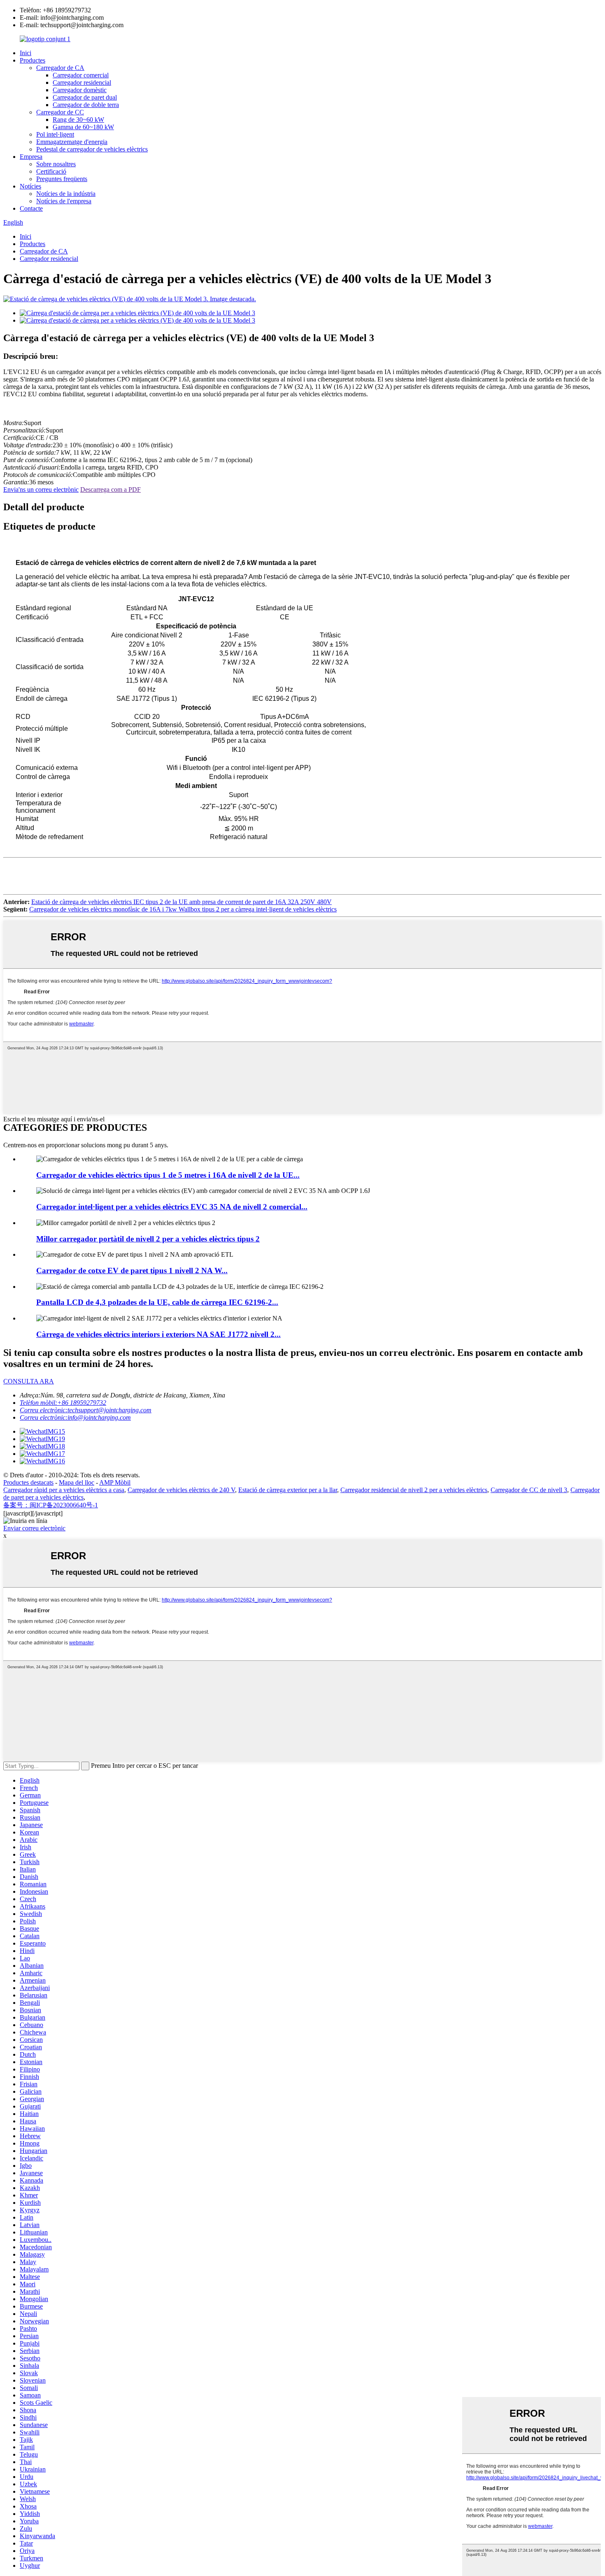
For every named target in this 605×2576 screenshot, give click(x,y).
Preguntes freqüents (62, 179)
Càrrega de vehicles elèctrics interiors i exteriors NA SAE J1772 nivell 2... (158, 1334)
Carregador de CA (60, 68)
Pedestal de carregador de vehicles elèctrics (92, 149)
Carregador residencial (82, 83)
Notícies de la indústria (66, 194)
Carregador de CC (60, 112)
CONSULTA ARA (29, 1381)
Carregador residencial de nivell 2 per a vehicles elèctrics (414, 1490)
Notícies (30, 186)
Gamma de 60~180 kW (83, 127)
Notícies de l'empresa (64, 201)
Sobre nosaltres (56, 164)
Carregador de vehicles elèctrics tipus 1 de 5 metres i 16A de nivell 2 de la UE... (168, 1175)
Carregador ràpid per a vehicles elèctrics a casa (64, 1490)
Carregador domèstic (80, 90)
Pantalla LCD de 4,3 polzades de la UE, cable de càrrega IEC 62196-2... (157, 1302)
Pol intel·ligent (55, 134)
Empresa (31, 157)
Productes (33, 60)
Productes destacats (28, 1482)
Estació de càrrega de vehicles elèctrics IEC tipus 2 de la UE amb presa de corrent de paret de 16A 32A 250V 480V (181, 902)
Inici (26, 53)
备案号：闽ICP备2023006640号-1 (51, 1505)
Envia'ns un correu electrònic (41, 489)
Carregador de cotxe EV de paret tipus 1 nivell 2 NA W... (132, 1271)
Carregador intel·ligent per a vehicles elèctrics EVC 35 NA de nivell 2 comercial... (172, 1207)
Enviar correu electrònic (34, 1528)
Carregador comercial (81, 75)
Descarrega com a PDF (111, 489)
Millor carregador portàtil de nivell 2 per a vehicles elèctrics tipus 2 (148, 1239)
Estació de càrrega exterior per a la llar (288, 1490)
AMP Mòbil (115, 1482)
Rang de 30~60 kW (78, 120)
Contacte (31, 208)
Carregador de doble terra (86, 105)
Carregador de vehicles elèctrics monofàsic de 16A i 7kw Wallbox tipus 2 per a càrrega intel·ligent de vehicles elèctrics (183, 909)
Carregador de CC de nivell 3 (529, 1490)
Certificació (51, 171)
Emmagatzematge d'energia (72, 142)
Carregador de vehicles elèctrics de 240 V (181, 1490)
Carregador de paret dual (85, 97)
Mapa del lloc (77, 1482)
